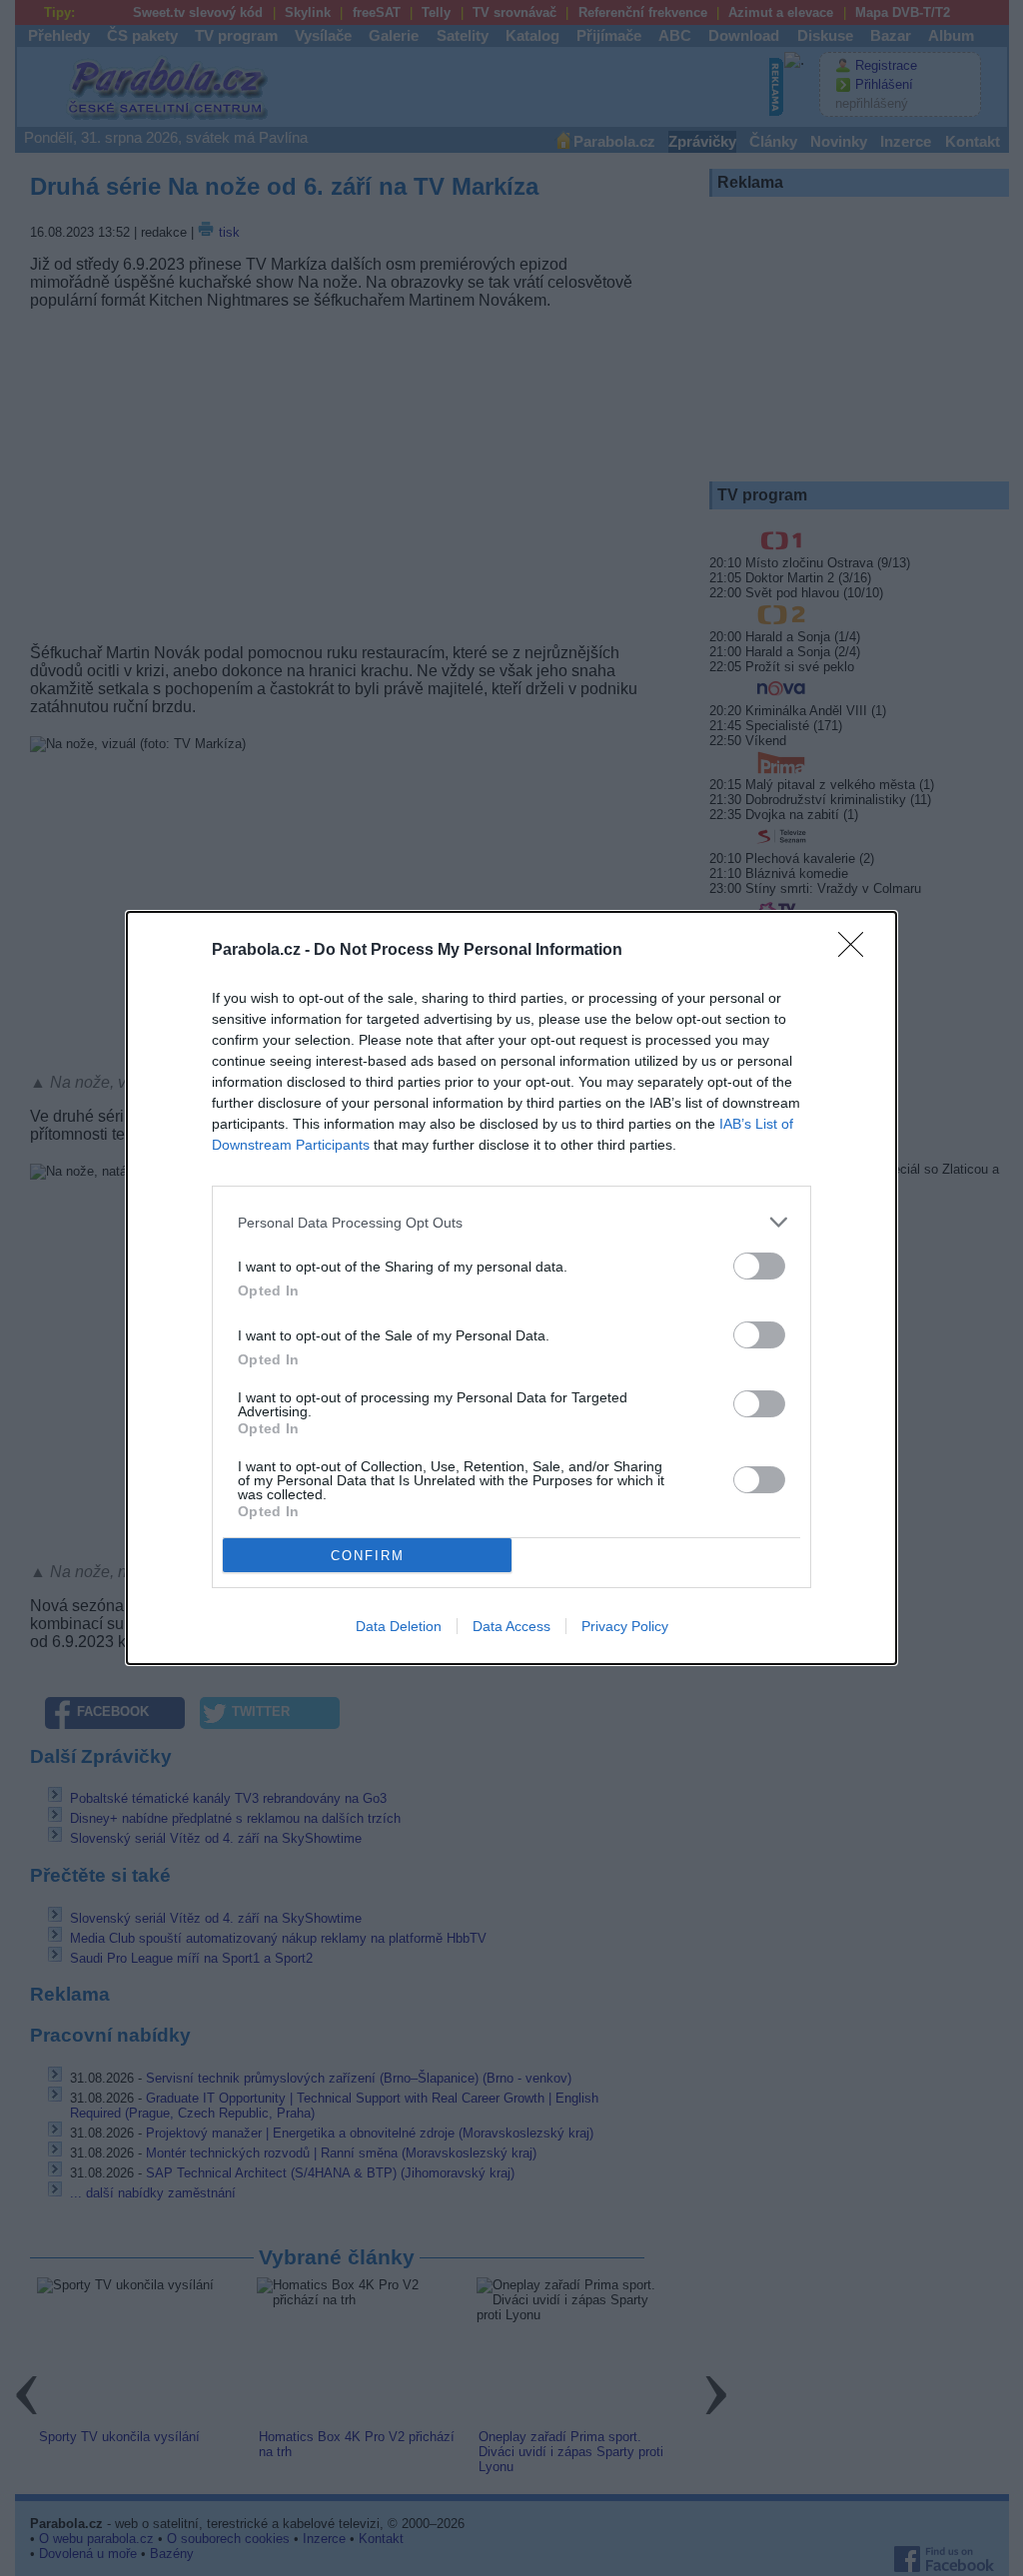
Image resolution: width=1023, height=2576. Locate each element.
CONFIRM (368, 1556)
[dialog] (511, 1288)
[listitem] (511, 1222)
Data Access (511, 1626)
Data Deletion (399, 1626)
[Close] (857, 951)
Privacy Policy (625, 1626)
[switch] (759, 1266)
